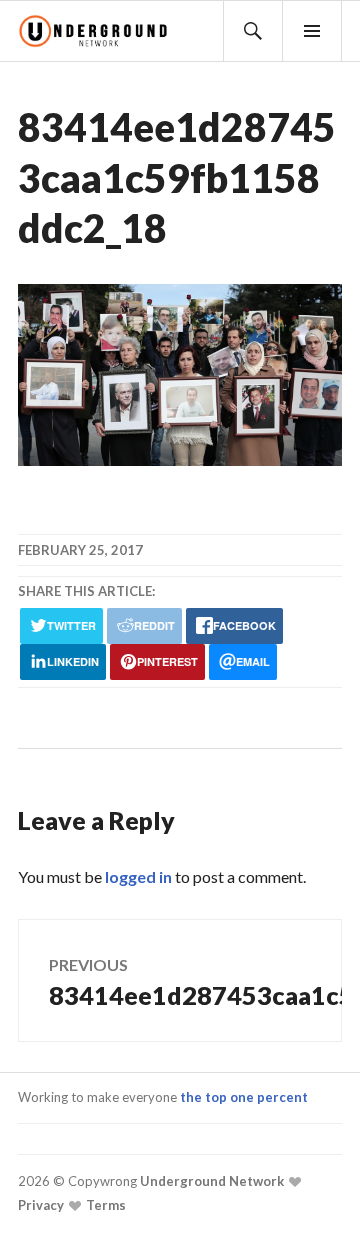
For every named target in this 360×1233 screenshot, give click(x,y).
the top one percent (244, 1097)
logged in (138, 876)
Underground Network (210, 1181)
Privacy (41, 1205)
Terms (104, 1205)
